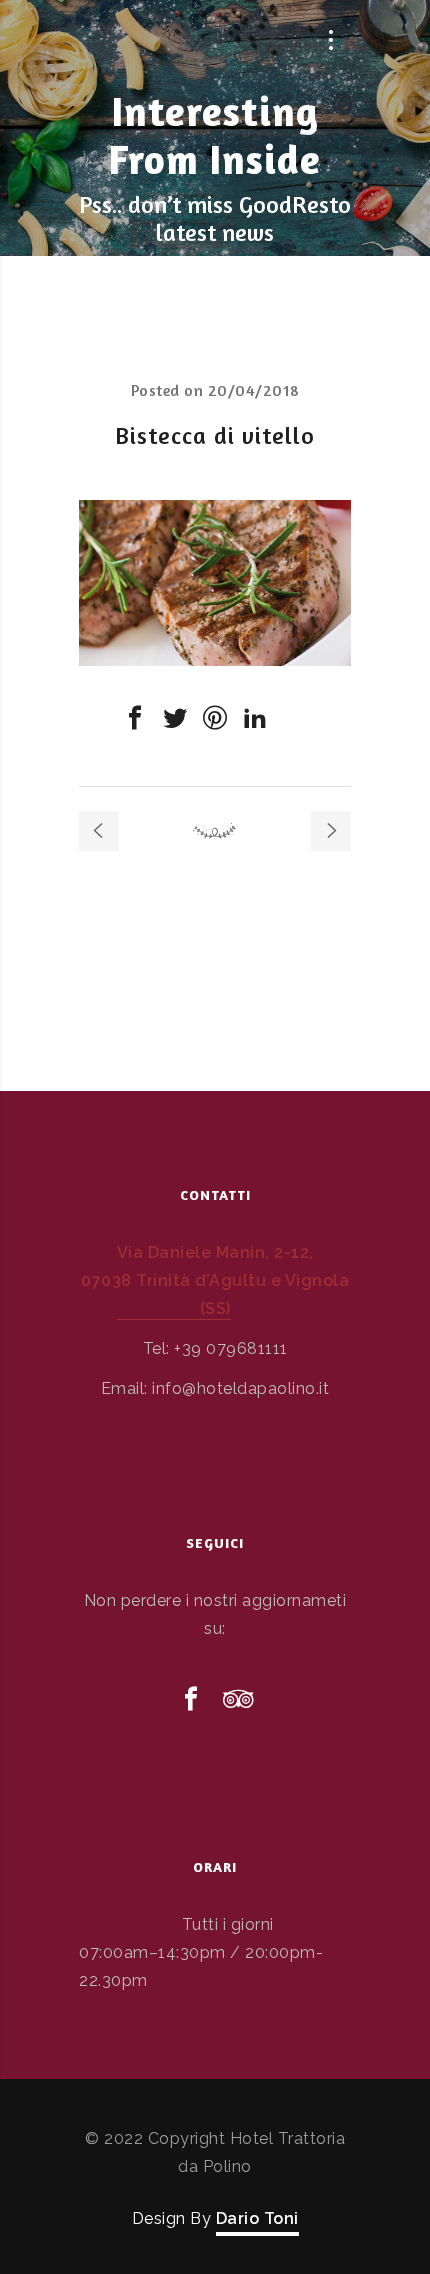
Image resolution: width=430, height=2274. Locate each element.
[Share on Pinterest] (215, 718)
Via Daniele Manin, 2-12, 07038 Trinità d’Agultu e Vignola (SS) (215, 1280)
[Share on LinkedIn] (255, 718)
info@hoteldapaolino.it (240, 1388)
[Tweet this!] (175, 718)
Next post (331, 831)
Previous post (99, 831)
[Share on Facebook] (135, 718)
